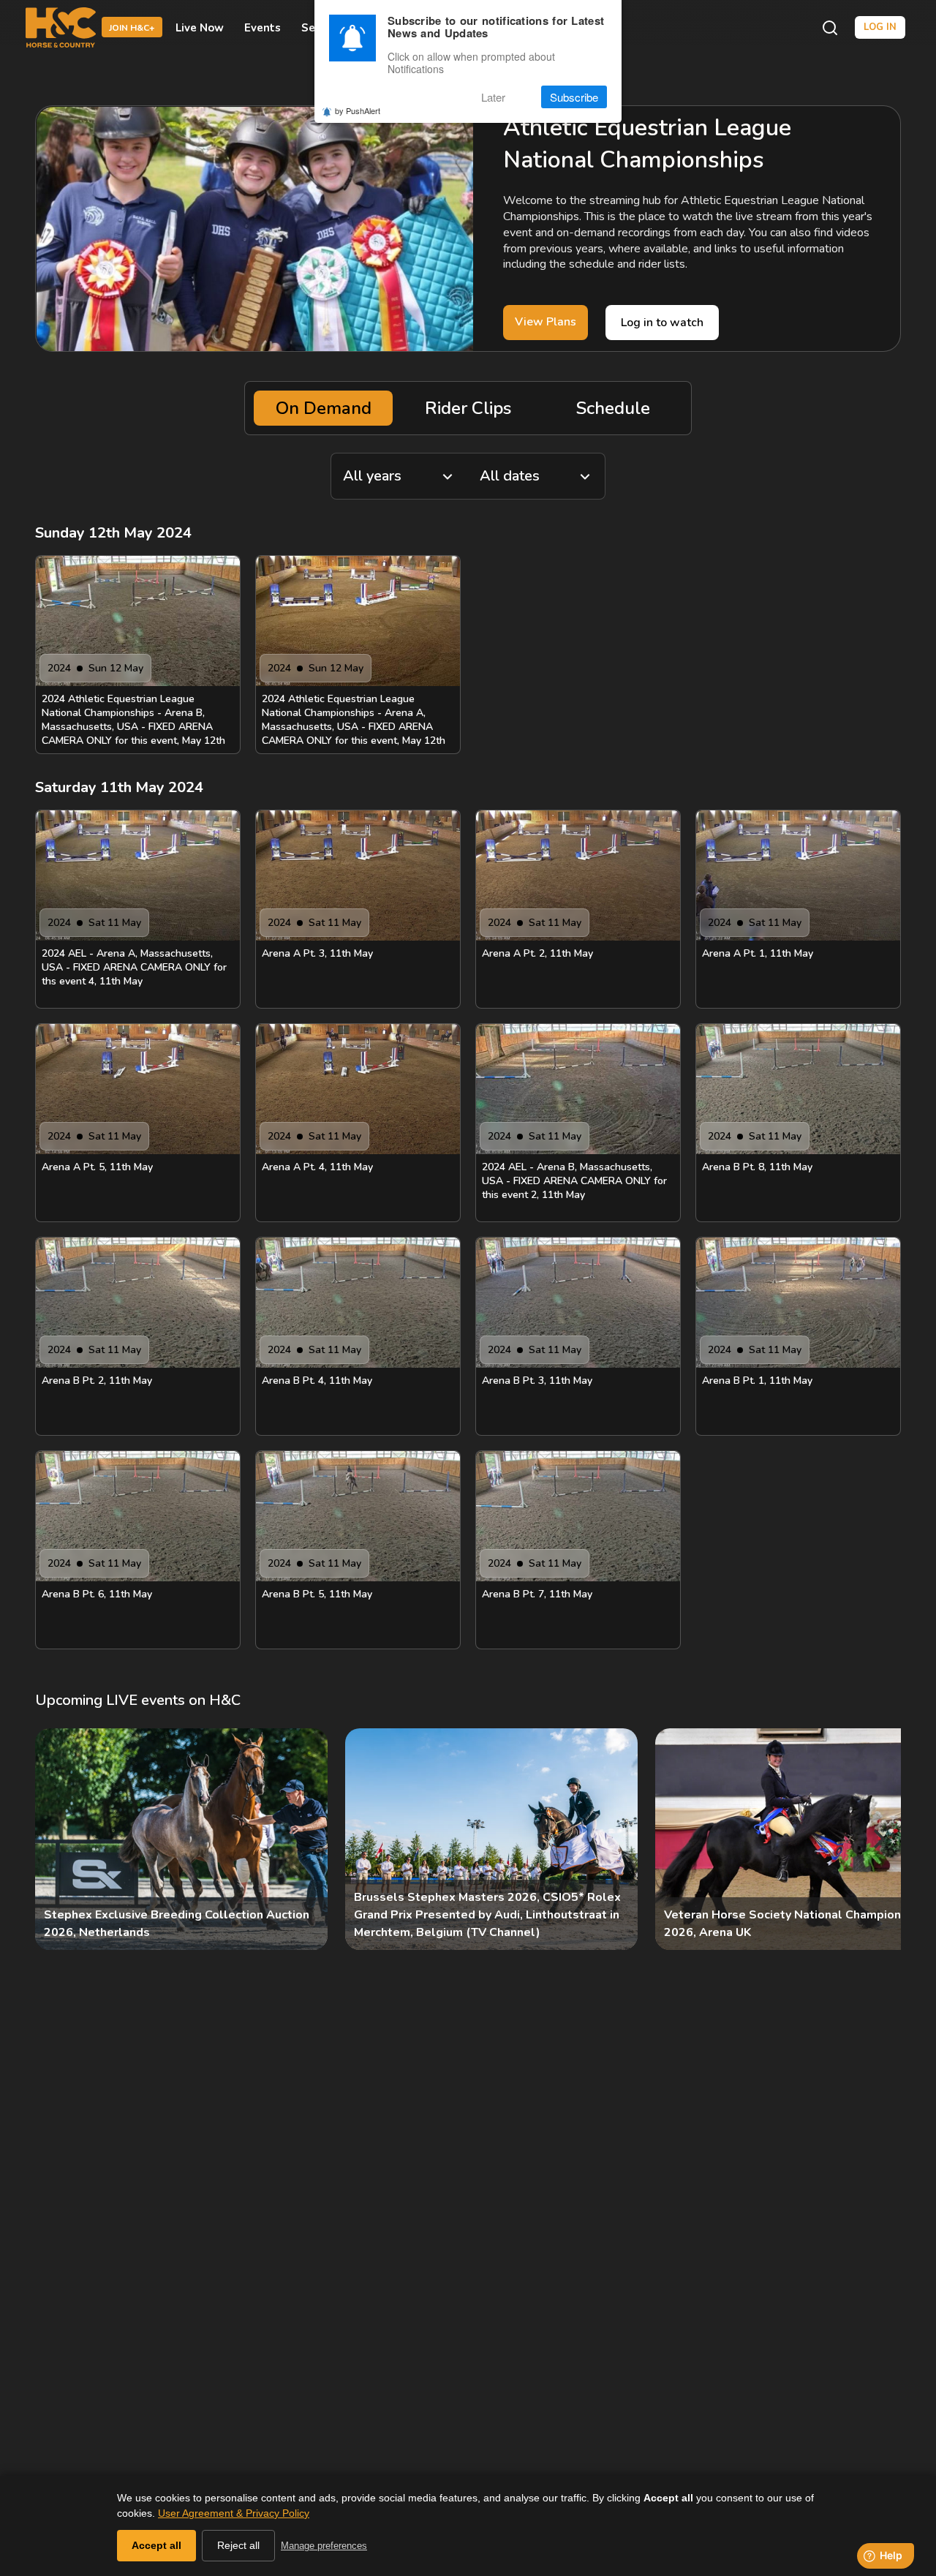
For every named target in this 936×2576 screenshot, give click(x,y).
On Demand (324, 408)
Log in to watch (662, 323)
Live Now (200, 28)
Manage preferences (324, 2546)
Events (263, 28)
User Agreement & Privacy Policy (234, 2513)
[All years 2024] (399, 476)
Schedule (613, 408)
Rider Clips (468, 408)
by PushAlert (358, 111)
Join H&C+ (132, 29)
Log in (880, 27)
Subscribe (574, 97)
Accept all (156, 2545)
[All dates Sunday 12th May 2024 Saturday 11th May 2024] (537, 476)
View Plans (546, 322)
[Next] (877, 1839)
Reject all (238, 2545)
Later (493, 97)
